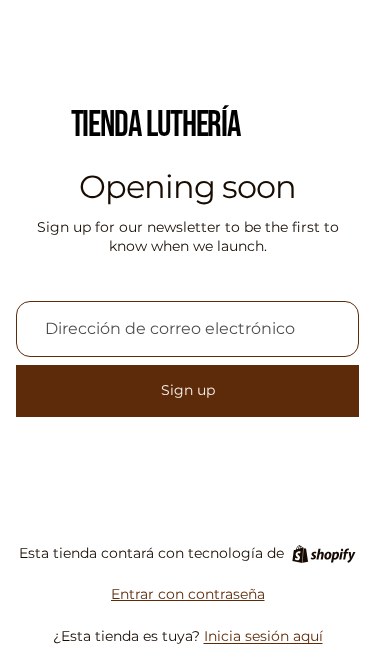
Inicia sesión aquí (263, 636)
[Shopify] (323, 554)
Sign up (188, 390)
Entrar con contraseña (188, 594)
